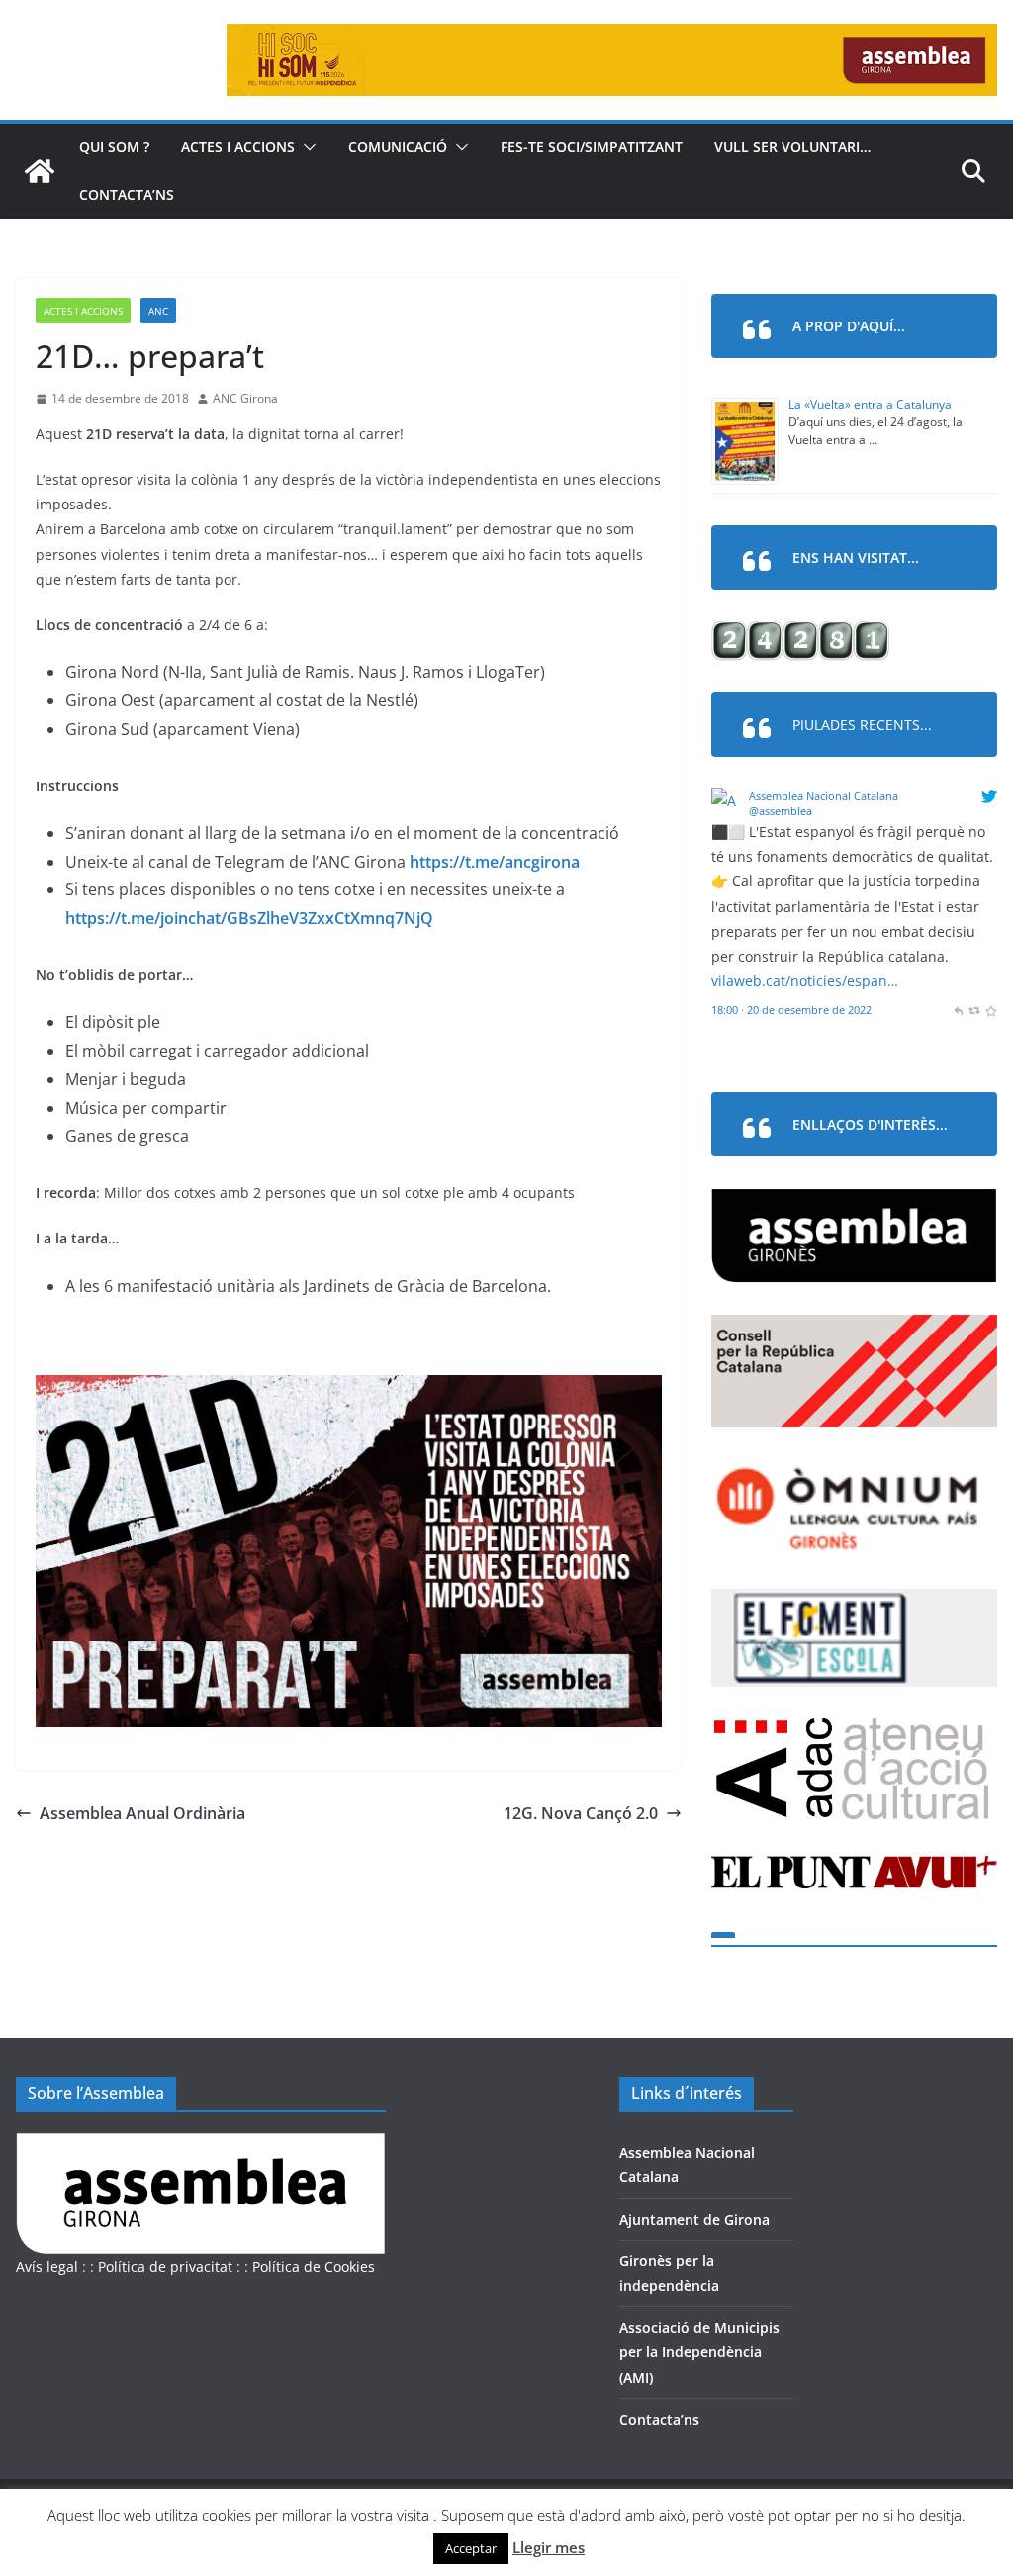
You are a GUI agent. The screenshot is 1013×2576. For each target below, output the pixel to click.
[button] (306, 147)
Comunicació (398, 147)
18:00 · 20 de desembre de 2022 (791, 1010)
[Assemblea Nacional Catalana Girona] (40, 171)
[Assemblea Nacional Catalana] (727, 801)
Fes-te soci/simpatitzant (592, 147)
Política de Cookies (314, 2267)
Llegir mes (549, 2547)
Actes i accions (238, 147)
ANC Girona (245, 398)
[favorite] (991, 1010)
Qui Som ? (114, 147)
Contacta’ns (127, 194)
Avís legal (47, 2267)
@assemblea (781, 811)
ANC (158, 311)
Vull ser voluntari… (792, 147)
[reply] (958, 1010)
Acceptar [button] (471, 2548)
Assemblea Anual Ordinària (142, 1813)
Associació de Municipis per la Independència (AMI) (699, 2352)
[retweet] (974, 1010)
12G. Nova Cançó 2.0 (581, 1813)
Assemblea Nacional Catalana (824, 796)
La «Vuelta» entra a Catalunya (870, 404)
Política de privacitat (165, 2267)
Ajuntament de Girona (694, 2219)
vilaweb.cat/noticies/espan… (805, 981)
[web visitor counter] (800, 634)
